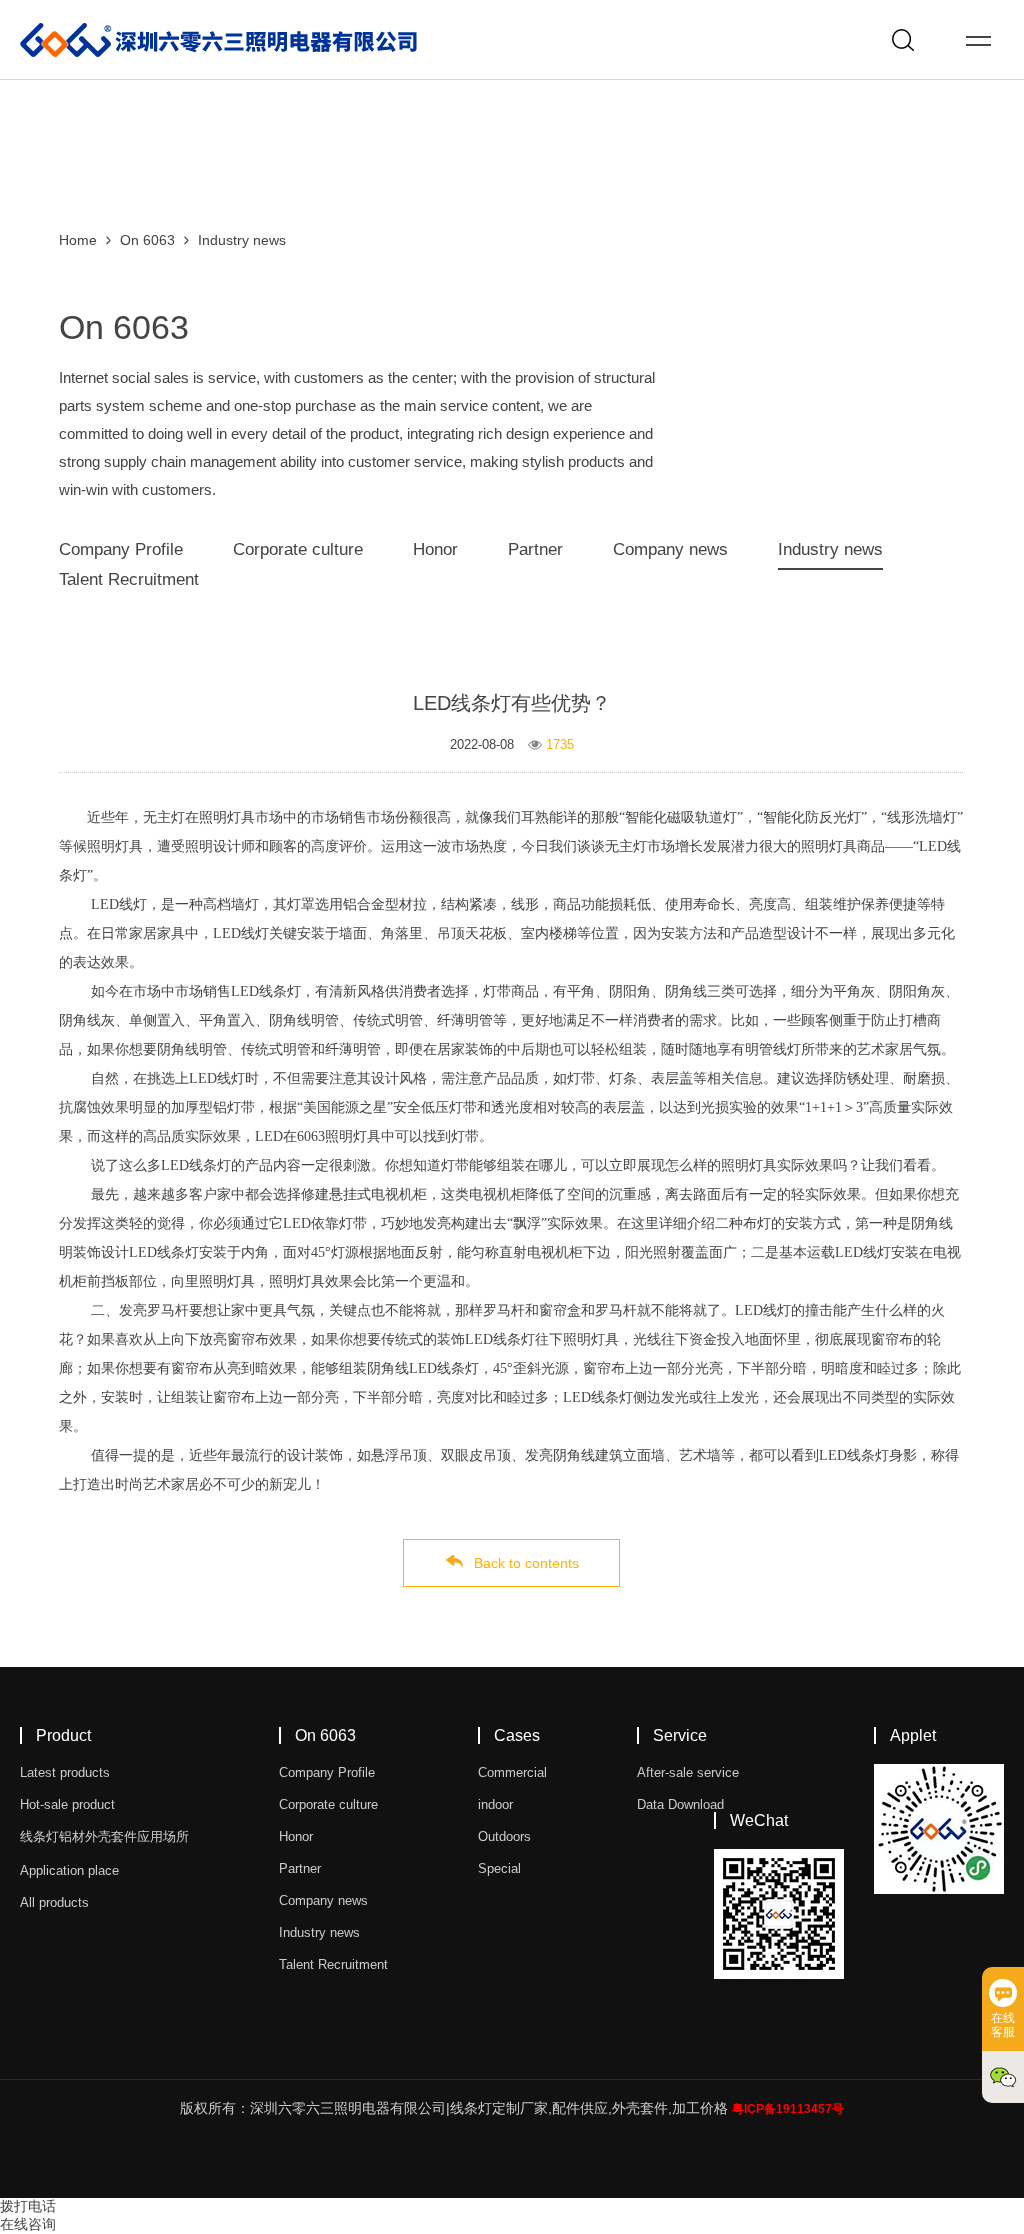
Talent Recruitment (129, 579)
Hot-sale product (67, 1804)
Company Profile (121, 549)
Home (78, 240)
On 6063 (147, 240)
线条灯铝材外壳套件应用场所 (104, 1836)
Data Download (680, 1804)
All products (54, 1902)
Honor (435, 549)
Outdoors (504, 1836)
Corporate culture (298, 549)
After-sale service (688, 1772)
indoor (495, 1804)
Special (499, 1868)
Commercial (512, 1772)
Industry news (242, 240)
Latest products (65, 1772)
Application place (69, 1870)
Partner (535, 549)
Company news (670, 549)
